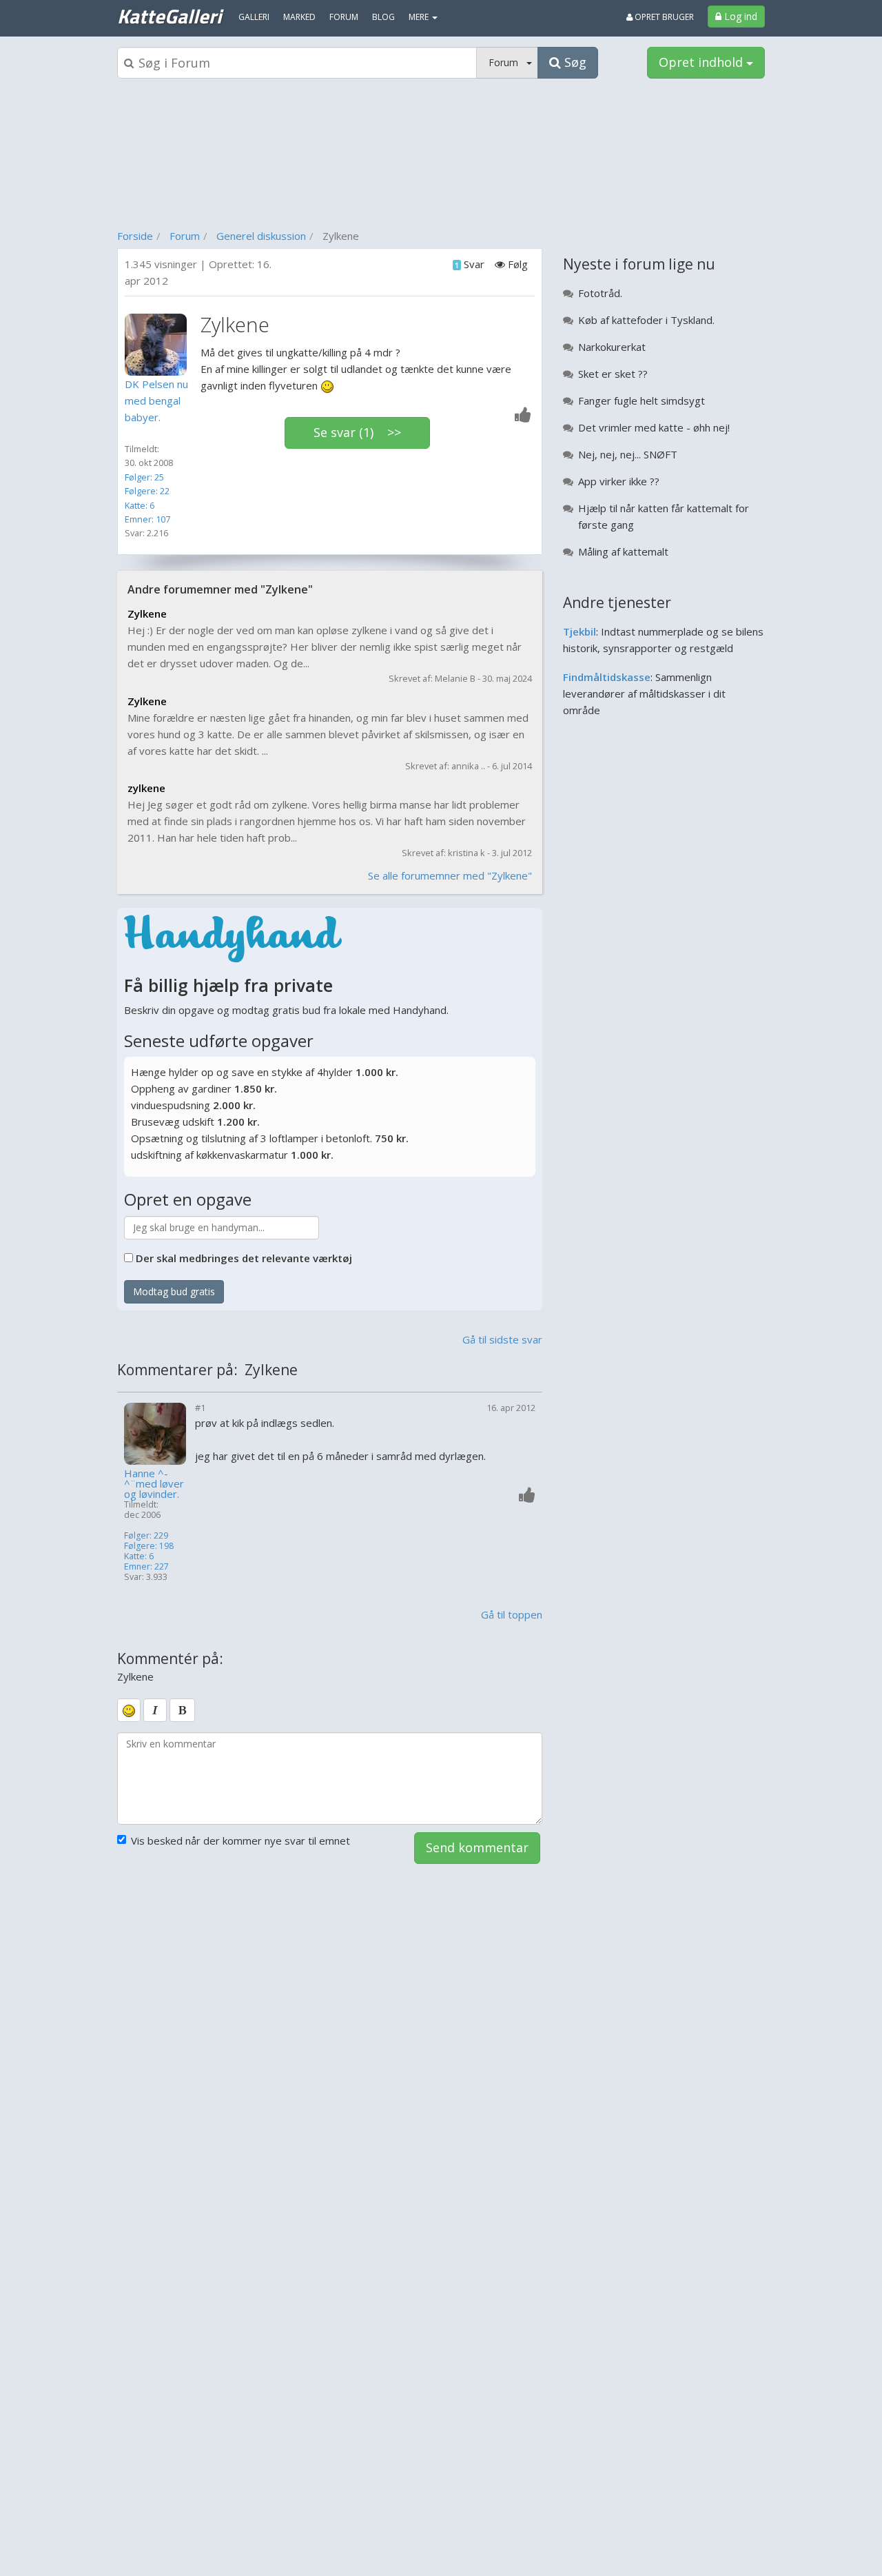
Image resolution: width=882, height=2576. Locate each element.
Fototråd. (600, 293)
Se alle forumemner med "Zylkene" (450, 875)
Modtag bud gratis (174, 1291)
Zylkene (147, 613)
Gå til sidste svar (502, 1339)
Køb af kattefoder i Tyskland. (646, 320)
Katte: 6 (140, 505)
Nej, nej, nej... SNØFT (628, 454)
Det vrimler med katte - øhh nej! (654, 427)
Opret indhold (702, 62)
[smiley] (129, 1710)
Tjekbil (580, 631)
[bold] (182, 1710)
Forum (185, 236)
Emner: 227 (146, 1566)
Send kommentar (477, 1847)
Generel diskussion (261, 236)
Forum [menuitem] (344, 17)
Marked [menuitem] (299, 17)
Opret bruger (663, 17)
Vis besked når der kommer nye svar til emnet (240, 1840)
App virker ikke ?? (619, 481)
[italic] (155, 1710)
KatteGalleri (169, 16)
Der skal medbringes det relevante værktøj (244, 1258)
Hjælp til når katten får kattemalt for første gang (664, 516)
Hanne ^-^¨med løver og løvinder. (154, 1484)
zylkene (146, 788)
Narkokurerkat (612, 347)
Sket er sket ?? (613, 374)
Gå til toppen (512, 1614)
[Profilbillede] (159, 345)
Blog (383, 17)
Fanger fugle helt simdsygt (642, 400)
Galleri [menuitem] (254, 17)
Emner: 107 (147, 519)
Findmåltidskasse (607, 677)
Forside (135, 236)
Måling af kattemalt (623, 551)
